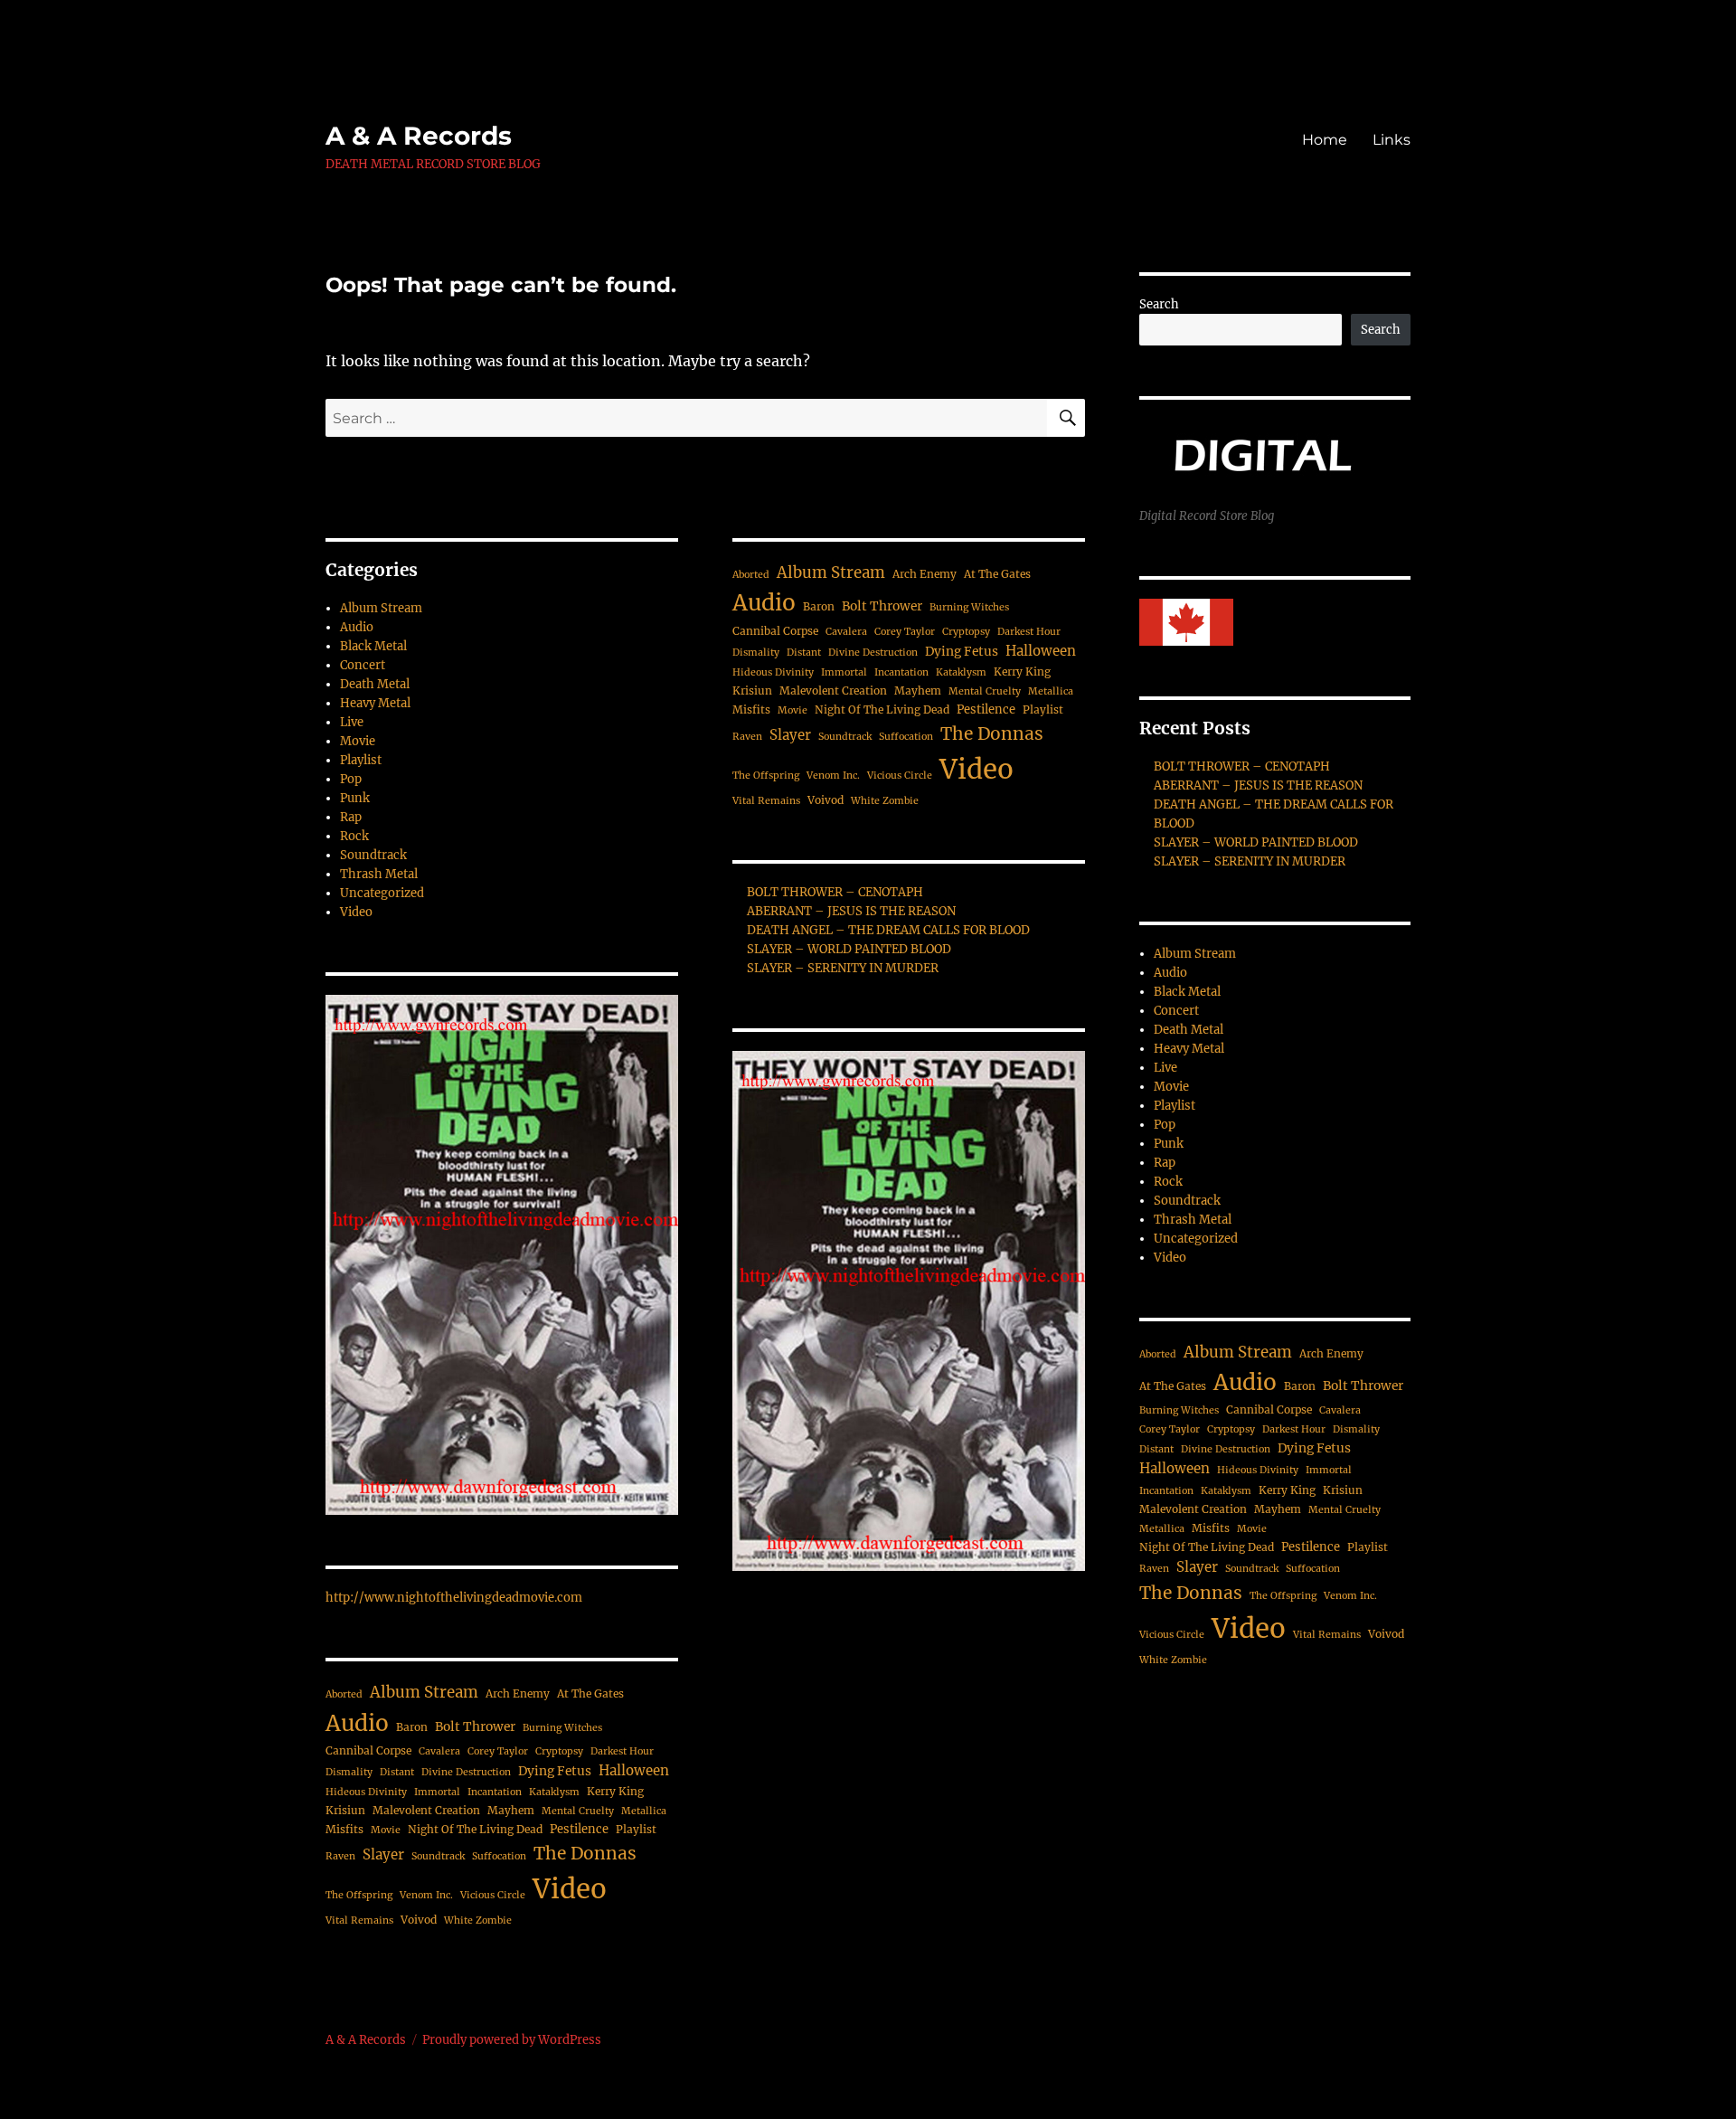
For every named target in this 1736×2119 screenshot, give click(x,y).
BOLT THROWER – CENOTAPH (835, 892)
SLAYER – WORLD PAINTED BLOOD (849, 949)
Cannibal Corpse (368, 1750)
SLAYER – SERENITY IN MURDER (843, 968)
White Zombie (478, 1920)
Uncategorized (382, 893)
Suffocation (499, 1856)
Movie (358, 741)
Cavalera (439, 1751)
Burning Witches (562, 1728)
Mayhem (511, 1810)
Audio (357, 627)
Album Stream (381, 608)
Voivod (419, 1920)
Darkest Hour (622, 1751)
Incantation (495, 1792)
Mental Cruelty (578, 1811)
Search (1159, 304)
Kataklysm (554, 1792)
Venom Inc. (426, 1895)
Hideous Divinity (366, 1792)
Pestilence (579, 1829)
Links (1392, 140)
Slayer (383, 1854)
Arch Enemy (518, 1693)
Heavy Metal (375, 703)
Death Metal (375, 684)
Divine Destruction (466, 1772)
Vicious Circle (493, 1895)
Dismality (349, 1772)
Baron (412, 1727)
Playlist (361, 760)
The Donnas (585, 1853)
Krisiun (345, 1810)
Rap (351, 817)
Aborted (344, 1694)
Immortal (437, 1792)
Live (352, 722)
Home (1325, 140)
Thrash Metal (379, 874)
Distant (397, 1772)
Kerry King (615, 1791)
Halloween (634, 1770)
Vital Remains (359, 1920)
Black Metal (373, 646)
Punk (355, 798)
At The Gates (590, 1693)
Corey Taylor (498, 1751)
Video (356, 912)
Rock (354, 836)
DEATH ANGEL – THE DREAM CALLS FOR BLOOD (888, 930)
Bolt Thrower (475, 1726)
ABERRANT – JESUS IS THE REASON (851, 911)
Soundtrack (373, 855)
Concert (363, 665)
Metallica (644, 1811)
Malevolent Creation (426, 1810)
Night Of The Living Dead (475, 1829)
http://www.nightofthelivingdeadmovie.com (454, 1598)
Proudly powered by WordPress (512, 2040)
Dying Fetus (555, 1771)
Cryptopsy (559, 1751)
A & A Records (419, 136)
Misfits (344, 1829)
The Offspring (359, 1895)
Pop (351, 779)
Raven (340, 1856)
